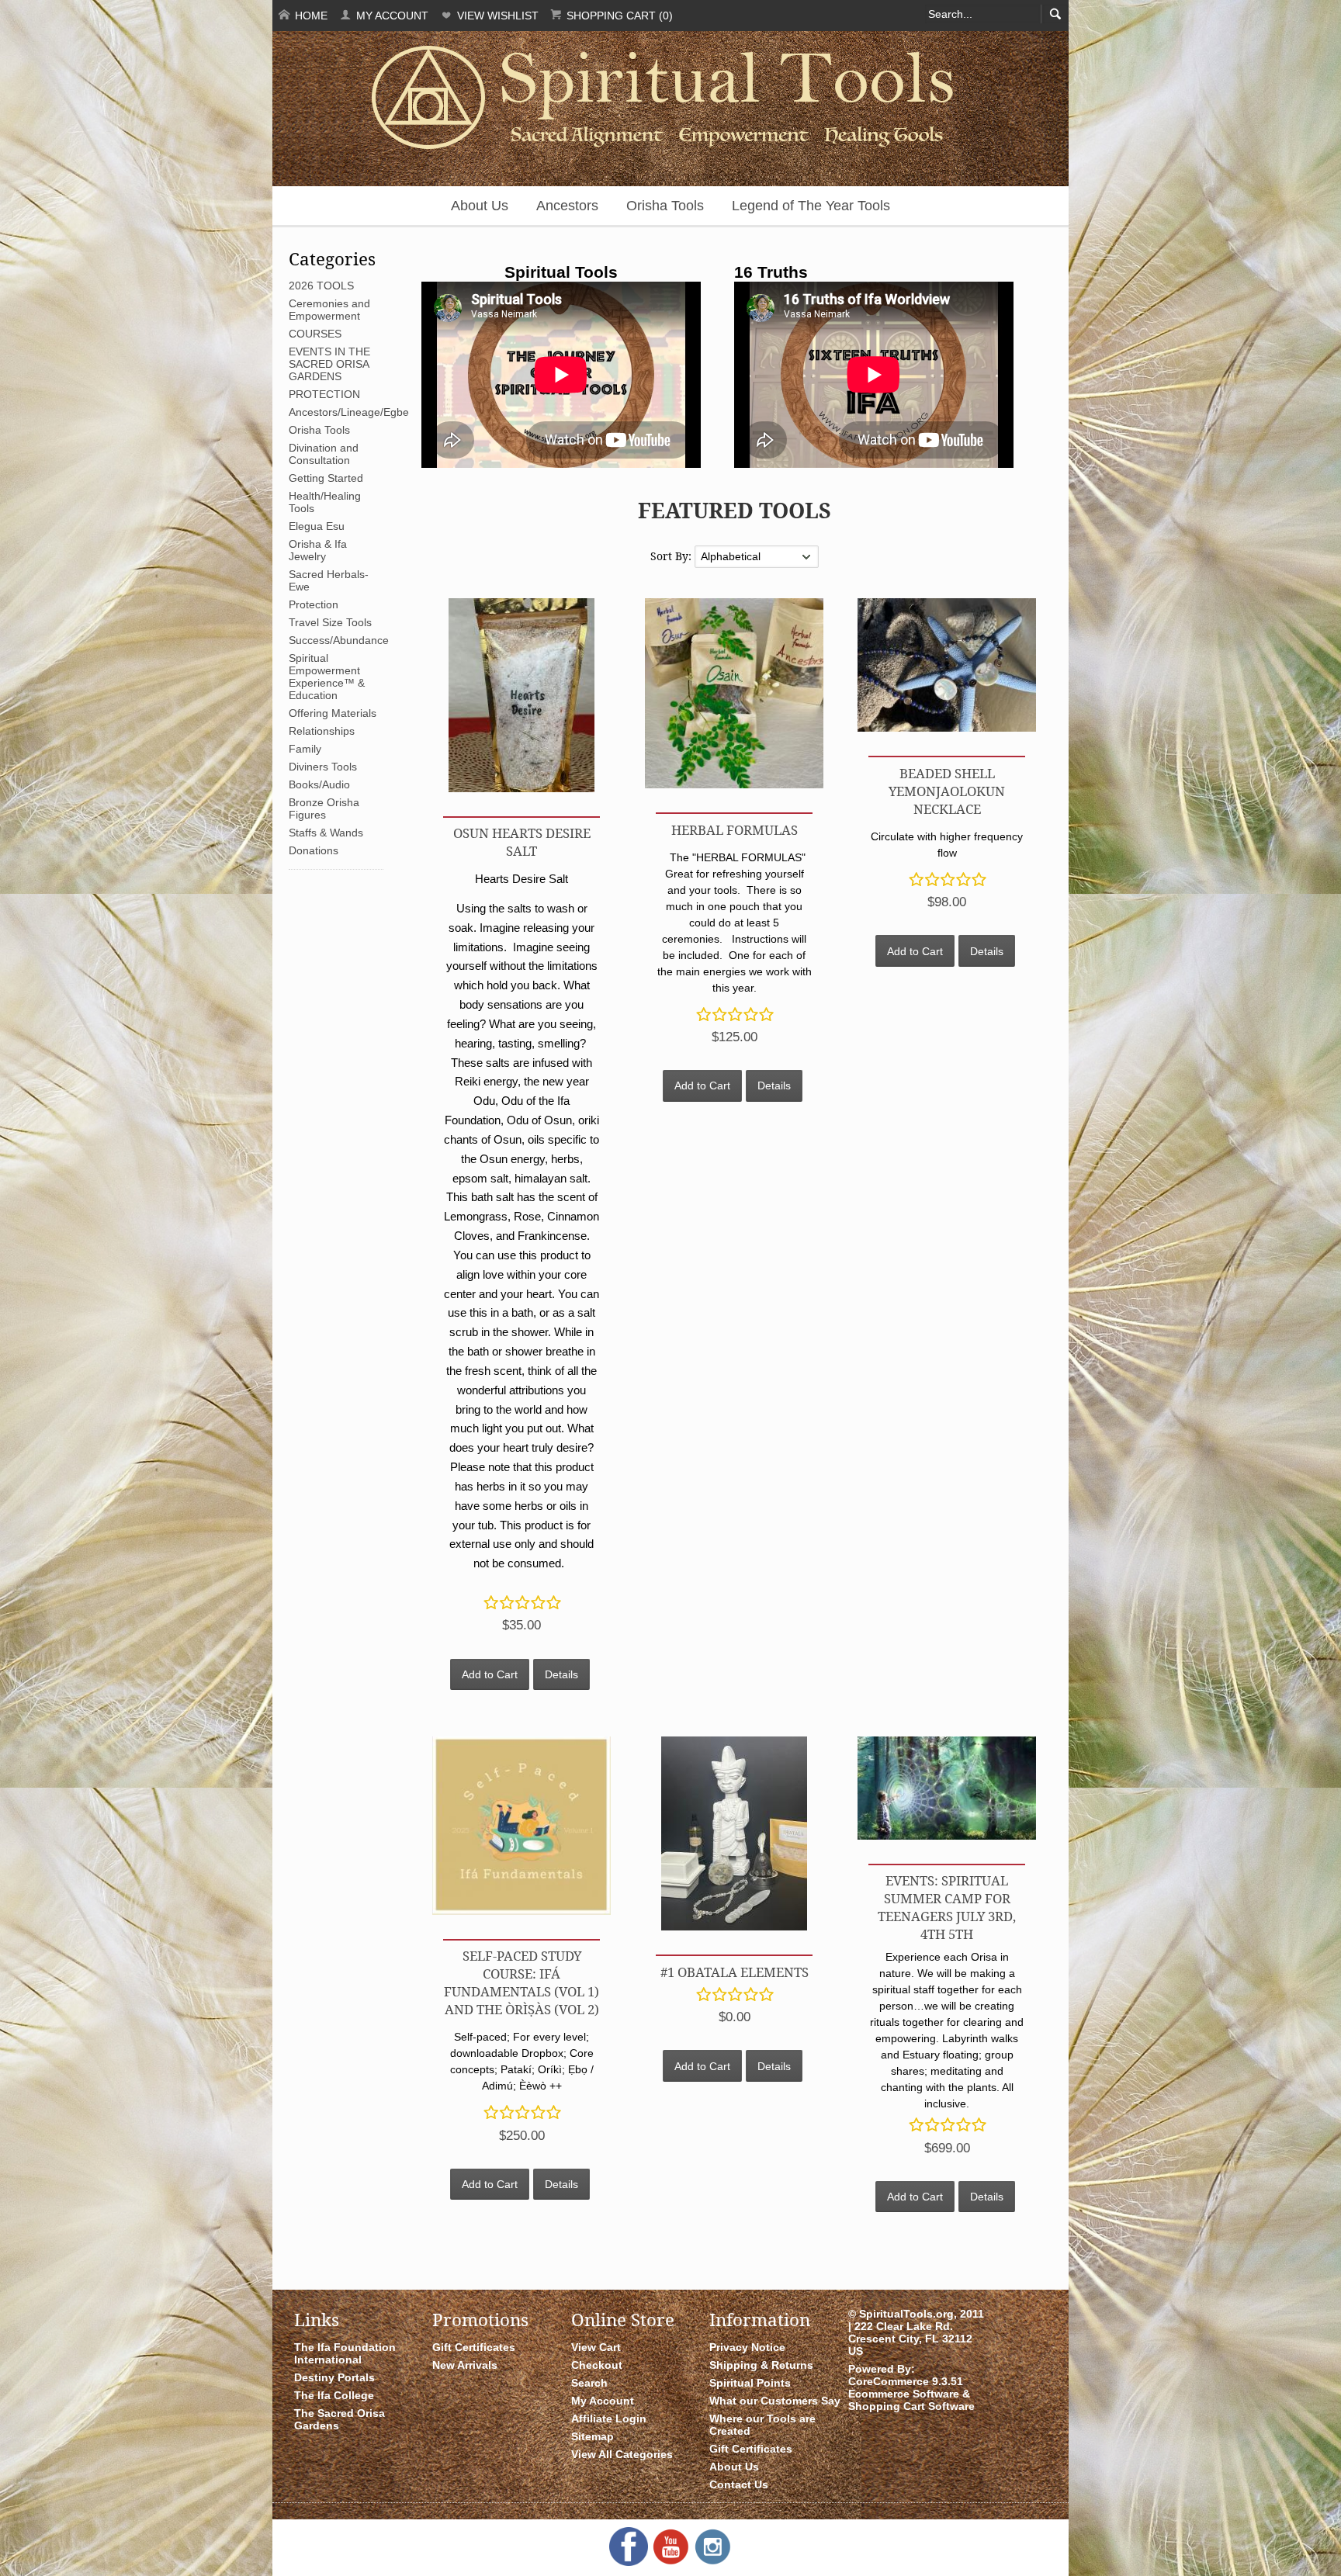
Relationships (322, 731)
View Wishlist (496, 16)
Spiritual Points (750, 2383)
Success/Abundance (339, 640)
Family (305, 749)
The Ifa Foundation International (345, 2353)
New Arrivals (465, 2365)
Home (310, 16)
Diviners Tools (323, 767)
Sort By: (672, 556)
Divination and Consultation (324, 454)
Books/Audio (319, 784)
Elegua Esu (317, 526)
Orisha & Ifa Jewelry (318, 550)
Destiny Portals (334, 2377)
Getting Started (326, 478)
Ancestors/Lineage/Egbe (349, 412)
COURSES (315, 334)
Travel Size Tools (330, 622)
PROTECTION (324, 394)
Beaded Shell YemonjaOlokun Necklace (947, 791)
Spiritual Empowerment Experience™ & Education (327, 677)
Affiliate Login (609, 2418)
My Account (391, 16)
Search (589, 2383)
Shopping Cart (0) (618, 16)
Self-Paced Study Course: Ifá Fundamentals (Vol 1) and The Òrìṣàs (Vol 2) (521, 1982)
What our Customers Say (775, 2401)
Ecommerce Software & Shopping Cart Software (911, 2400)
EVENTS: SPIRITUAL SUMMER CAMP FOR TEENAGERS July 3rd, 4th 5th (947, 1907)
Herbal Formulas (735, 830)
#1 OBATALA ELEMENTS (735, 1972)
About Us (480, 206)
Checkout (597, 2365)
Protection (314, 604)
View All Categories (622, 2454)
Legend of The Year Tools (811, 206)
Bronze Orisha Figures (324, 808)
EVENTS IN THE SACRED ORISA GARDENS (329, 364)
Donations (314, 850)
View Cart (596, 2347)
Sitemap (593, 2436)
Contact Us (739, 2484)
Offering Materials (333, 713)
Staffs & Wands (326, 833)
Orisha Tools (665, 206)
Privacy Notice (747, 2347)
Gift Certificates (474, 2347)
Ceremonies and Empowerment (329, 310)
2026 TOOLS (321, 286)
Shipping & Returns (761, 2365)
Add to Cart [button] (490, 1674)
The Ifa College (334, 2395)
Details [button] (561, 1674)
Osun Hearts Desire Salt (522, 842)
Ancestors (567, 206)
